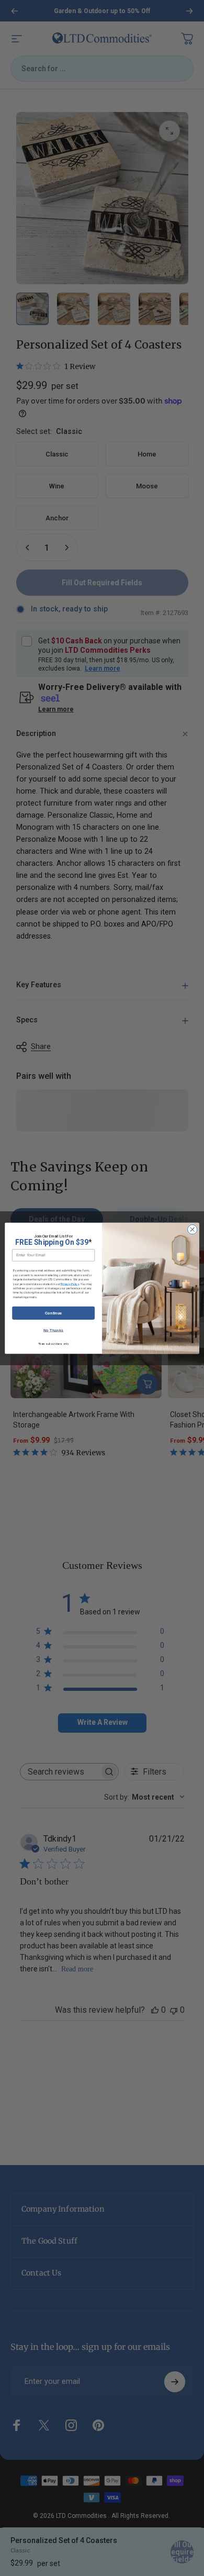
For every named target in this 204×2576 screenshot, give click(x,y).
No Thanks (54, 1330)
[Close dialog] (192, 1229)
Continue (54, 1313)
